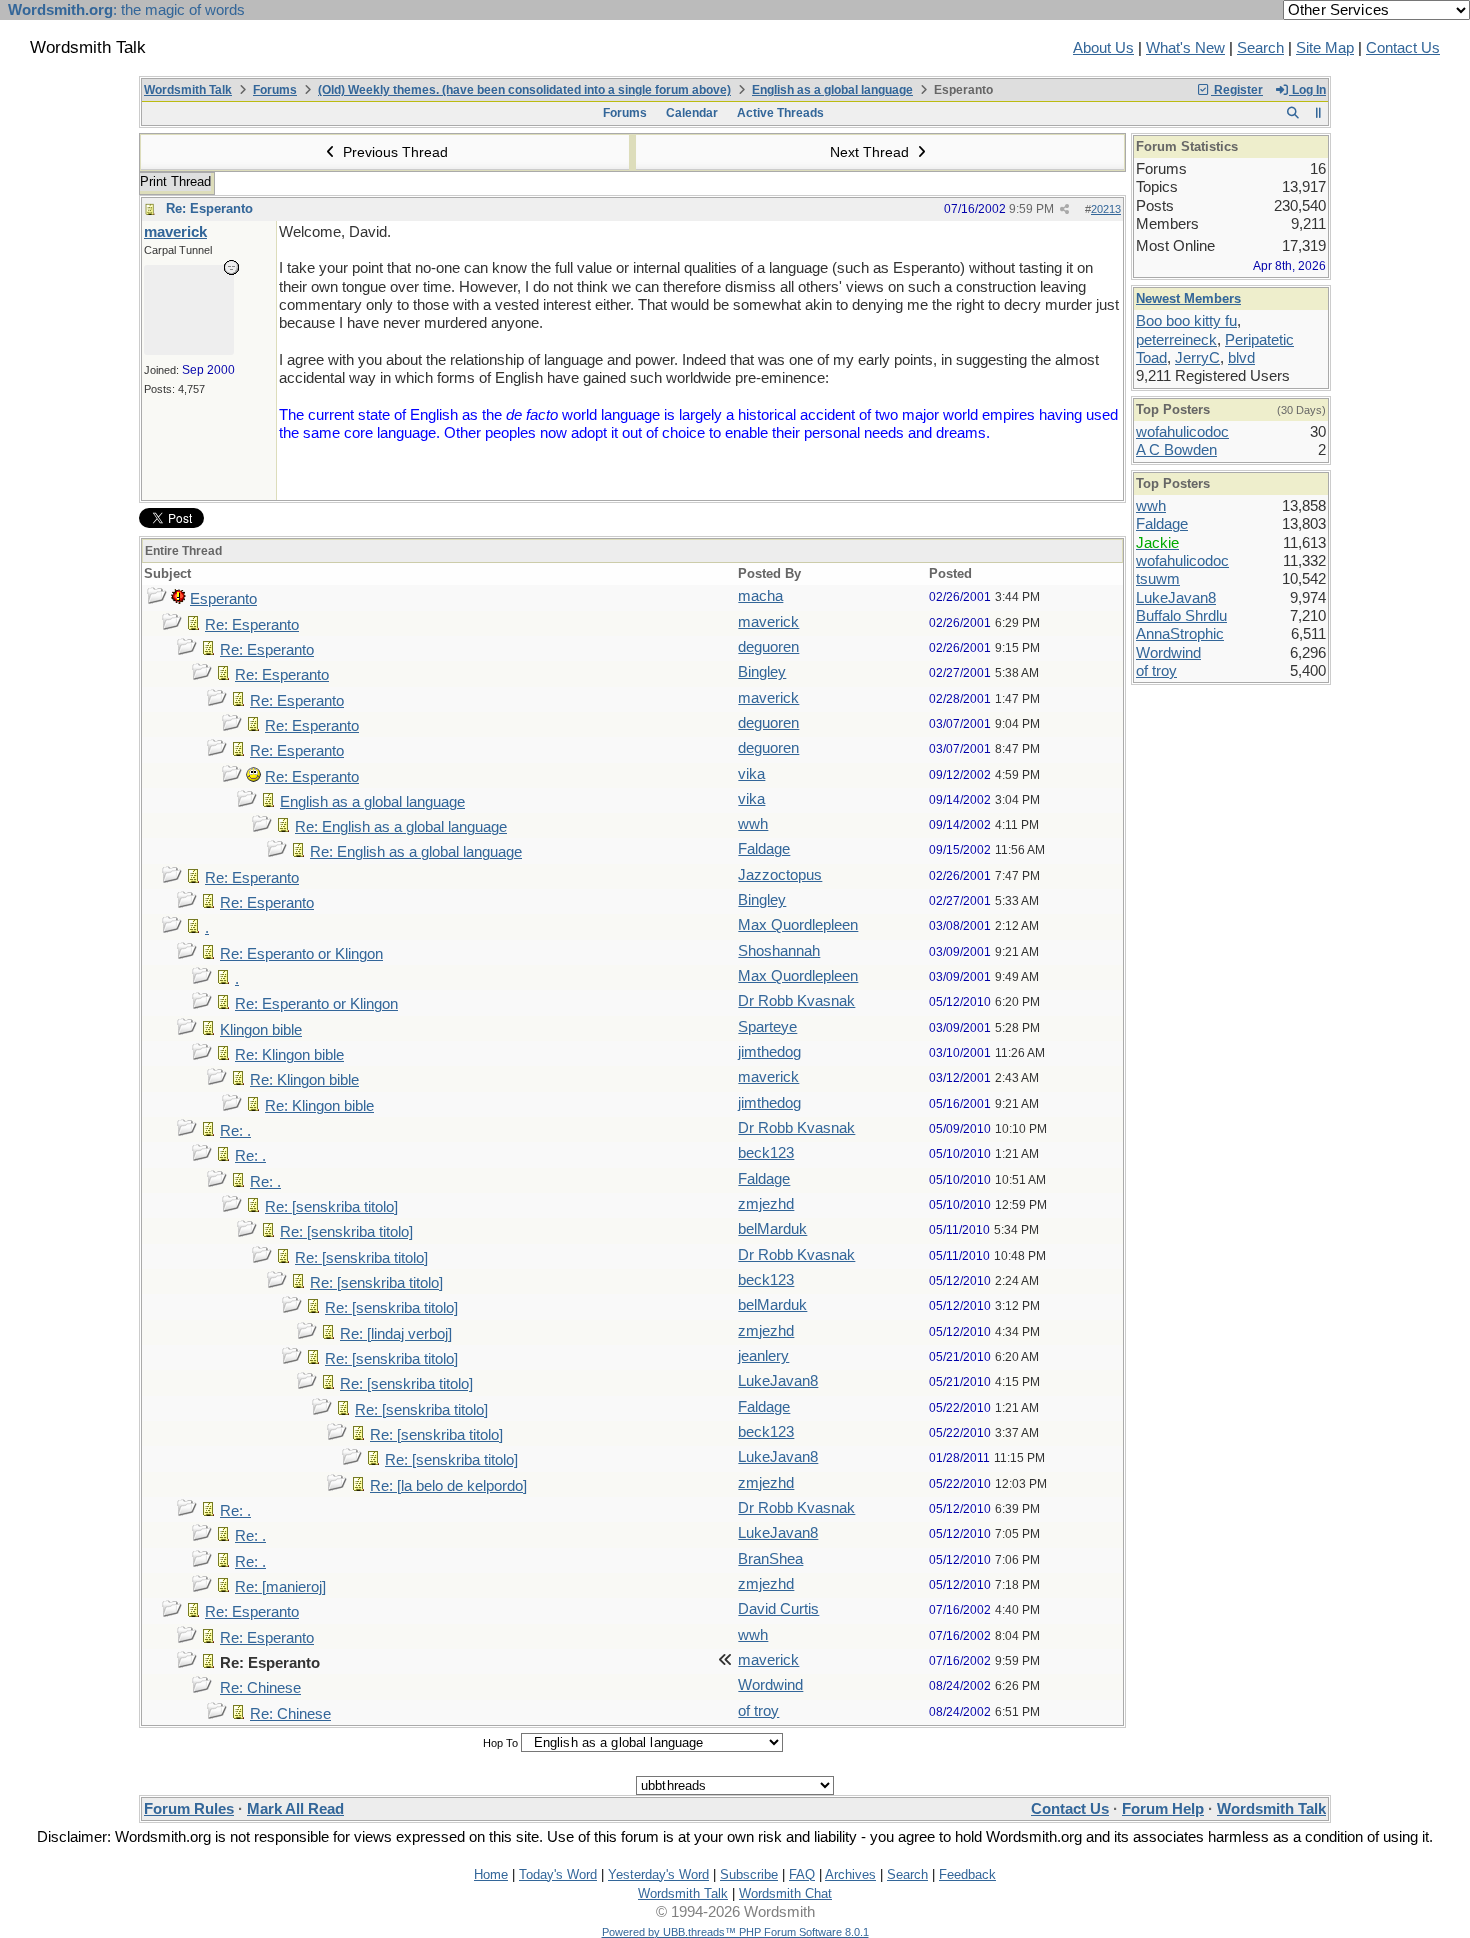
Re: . (235, 1131)
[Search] (1292, 113)
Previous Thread (393, 152)
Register (1237, 90)
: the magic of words (126, 10)
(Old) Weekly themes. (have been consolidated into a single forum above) (524, 90)
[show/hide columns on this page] (1318, 113)
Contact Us (1403, 48)
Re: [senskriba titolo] (331, 1207)
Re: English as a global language (401, 827)
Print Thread (175, 181)
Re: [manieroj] (280, 1587)
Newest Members (1188, 298)
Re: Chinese (260, 1688)
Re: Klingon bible (289, 1055)
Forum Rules (189, 1809)
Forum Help (1163, 1809)
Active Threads (780, 113)
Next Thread (871, 152)
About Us (1103, 48)
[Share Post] (1064, 209)
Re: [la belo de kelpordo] (448, 1486)
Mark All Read (295, 1809)
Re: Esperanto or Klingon (301, 954)
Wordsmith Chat (785, 1893)
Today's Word (558, 1874)
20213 (1106, 209)
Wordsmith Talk (188, 90)
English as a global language (832, 90)
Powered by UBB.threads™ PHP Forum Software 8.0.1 (735, 1932)
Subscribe (749, 1874)
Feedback (967, 1874)
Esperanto (223, 599)
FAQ (802, 1874)
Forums (275, 90)
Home (491, 1874)
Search (1260, 48)
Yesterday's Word (658, 1874)
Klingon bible (261, 1030)
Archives (850, 1874)
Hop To (500, 1743)
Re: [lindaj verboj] (396, 1334)
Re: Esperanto (209, 208)
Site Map (1325, 48)
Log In (1307, 90)
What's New (1185, 48)
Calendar (692, 113)
